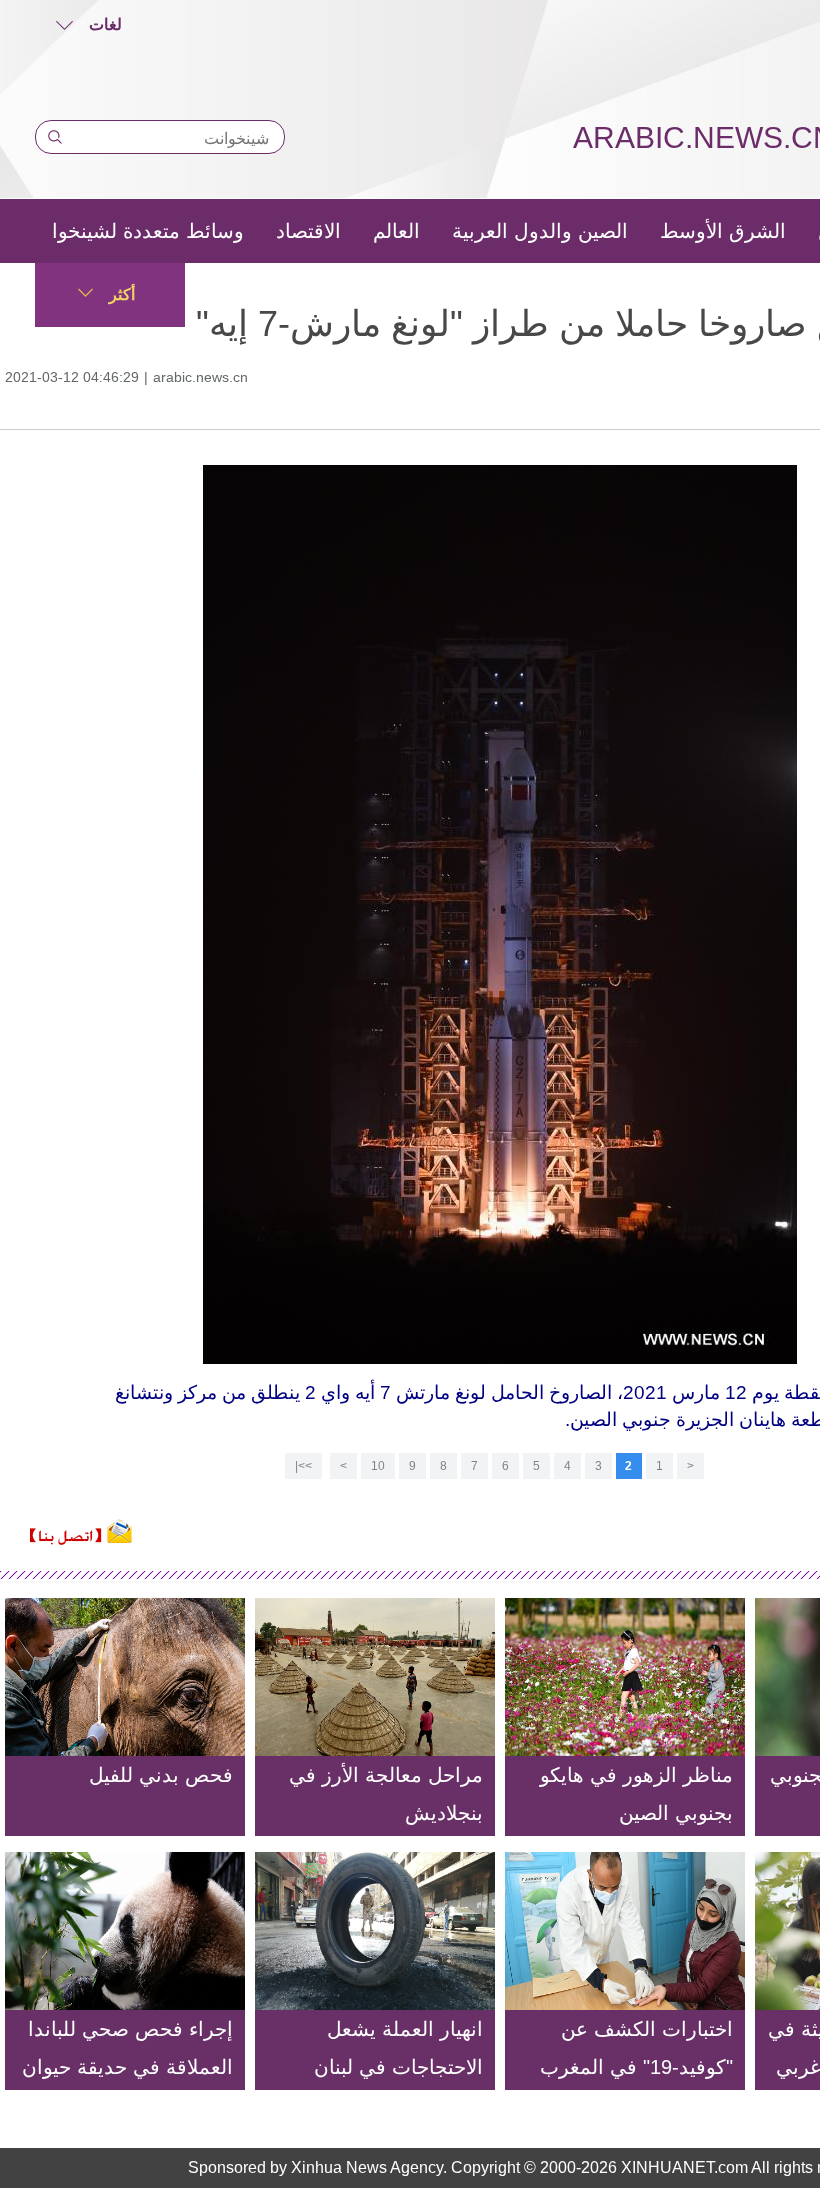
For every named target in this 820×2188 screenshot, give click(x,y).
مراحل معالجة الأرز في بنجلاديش (386, 1794)
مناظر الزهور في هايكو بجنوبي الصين (636, 1794)
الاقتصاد (308, 231)
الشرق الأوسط (723, 231)
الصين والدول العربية (540, 231)
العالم (396, 231)
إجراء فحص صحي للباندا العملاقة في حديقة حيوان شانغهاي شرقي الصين (127, 2067)
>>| (303, 1466)
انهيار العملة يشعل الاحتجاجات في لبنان (398, 2048)
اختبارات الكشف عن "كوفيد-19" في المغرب (636, 2048)
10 (378, 1466)
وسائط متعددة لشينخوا (148, 231)
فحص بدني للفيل (161, 1775)
